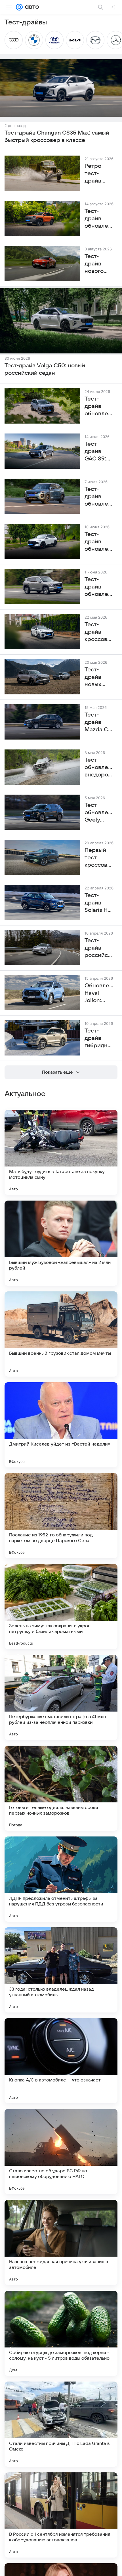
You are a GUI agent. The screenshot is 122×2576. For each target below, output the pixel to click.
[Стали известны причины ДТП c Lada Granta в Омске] (61, 2424)
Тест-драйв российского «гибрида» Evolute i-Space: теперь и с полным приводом (99, 948)
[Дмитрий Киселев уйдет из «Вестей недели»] (61, 1425)
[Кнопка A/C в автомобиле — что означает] (61, 2061)
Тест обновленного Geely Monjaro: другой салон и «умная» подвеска (99, 813)
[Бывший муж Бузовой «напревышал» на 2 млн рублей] (61, 1243)
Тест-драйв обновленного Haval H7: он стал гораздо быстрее (99, 587)
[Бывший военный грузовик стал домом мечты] (61, 1334)
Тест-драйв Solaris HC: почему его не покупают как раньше (99, 903)
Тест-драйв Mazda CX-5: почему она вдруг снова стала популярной (99, 722)
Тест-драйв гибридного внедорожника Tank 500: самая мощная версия (99, 1038)
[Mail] (19, 7)
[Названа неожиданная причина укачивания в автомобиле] (61, 2242)
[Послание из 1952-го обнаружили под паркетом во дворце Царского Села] (61, 1516)
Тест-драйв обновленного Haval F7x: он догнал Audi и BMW (99, 542)
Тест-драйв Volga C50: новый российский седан (45, 369)
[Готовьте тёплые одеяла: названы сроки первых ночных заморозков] (61, 1788)
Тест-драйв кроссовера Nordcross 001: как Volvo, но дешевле (99, 632)
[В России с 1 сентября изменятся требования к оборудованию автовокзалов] (61, 2515)
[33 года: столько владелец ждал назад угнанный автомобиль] (61, 1970)
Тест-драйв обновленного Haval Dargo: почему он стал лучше (99, 407)
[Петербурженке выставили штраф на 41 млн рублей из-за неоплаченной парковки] (61, 1697)
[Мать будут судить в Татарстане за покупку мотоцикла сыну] (61, 1152)
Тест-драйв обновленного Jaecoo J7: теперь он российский (99, 497)
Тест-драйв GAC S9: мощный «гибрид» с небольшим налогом (99, 452)
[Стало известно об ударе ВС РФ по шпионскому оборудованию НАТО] (61, 2152)
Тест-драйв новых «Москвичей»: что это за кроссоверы (99, 677)
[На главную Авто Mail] (31, 7)
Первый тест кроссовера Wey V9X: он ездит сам (99, 858)
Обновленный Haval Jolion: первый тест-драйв (99, 993)
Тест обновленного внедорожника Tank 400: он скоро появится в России (99, 768)
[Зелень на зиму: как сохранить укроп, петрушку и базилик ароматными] (61, 1607)
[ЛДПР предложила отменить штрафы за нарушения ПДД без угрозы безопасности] (61, 1879)
